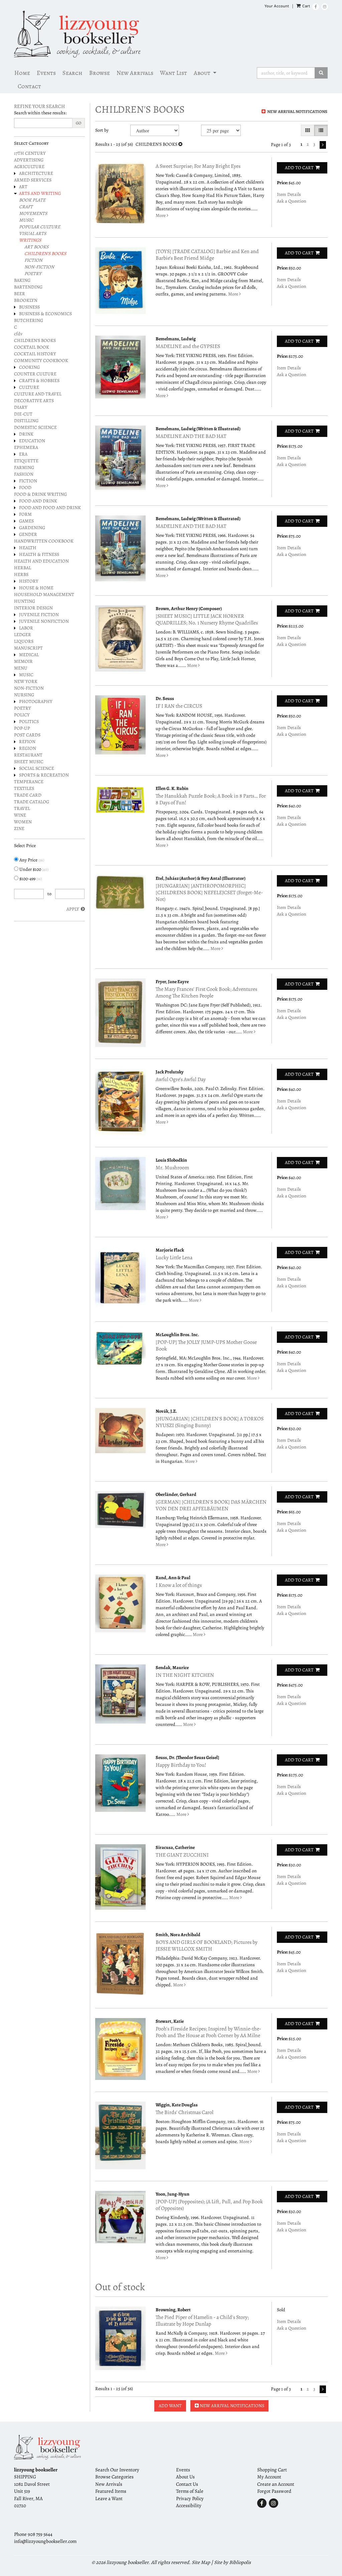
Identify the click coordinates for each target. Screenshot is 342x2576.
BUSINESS (29, 307)
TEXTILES (24, 788)
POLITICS (29, 722)
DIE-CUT (23, 414)
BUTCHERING (29, 320)
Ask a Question (292, 201)
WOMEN (23, 822)
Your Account (277, 6)
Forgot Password (274, 2491)
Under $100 (33, 869)
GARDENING (32, 528)
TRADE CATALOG (32, 802)
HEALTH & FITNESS (39, 554)
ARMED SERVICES (33, 180)
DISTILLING (26, 421)
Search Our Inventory (117, 2470)
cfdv (18, 334)
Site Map (201, 2562)
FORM (25, 514)
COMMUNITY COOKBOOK (41, 361)
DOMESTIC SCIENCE (35, 427)
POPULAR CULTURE (40, 227)
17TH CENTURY (30, 153)
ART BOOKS (36, 247)
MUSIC (26, 220)
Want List (174, 73)
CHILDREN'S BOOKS (45, 254)
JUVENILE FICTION (39, 615)
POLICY (22, 715)
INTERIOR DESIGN (33, 608)
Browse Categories (114, 2477)
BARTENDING (28, 287)
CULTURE (29, 387)
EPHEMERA (26, 447)
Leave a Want (109, 2498)
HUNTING (25, 601)
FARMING (24, 467)
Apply (73, 909)
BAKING (22, 280)
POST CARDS (27, 735)
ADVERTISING (29, 160)
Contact (29, 86)
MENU (21, 668)
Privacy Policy (190, 2498)
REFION (27, 742)
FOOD (25, 488)
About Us (185, 2477)
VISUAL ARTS (33, 233)
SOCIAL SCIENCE (37, 768)
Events (46, 73)
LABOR (26, 628)
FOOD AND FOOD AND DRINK (50, 508)
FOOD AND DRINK (38, 501)
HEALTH (28, 548)
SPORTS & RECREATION (44, 775)
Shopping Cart (272, 2470)
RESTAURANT (28, 755)
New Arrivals (135, 73)
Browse (100, 73)
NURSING (24, 695)
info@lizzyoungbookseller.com (45, 2541)
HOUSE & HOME (36, 588)
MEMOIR (23, 661)
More (161, 215)
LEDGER (23, 635)
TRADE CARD (28, 795)
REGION (28, 748)
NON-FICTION (39, 267)
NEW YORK (26, 681)
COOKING (29, 367)
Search (72, 73)
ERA (23, 454)
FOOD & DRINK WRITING (40, 494)
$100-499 (30, 879)
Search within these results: (40, 113)
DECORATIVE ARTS (34, 401)
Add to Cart (299, 168)
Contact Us (187, 2484)
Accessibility (189, 2505)
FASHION (24, 474)
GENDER (28, 534)
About (202, 73)
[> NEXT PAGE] (323, 145)
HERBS (21, 574)
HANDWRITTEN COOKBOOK (44, 541)
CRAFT (26, 207)
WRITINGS (30, 240)
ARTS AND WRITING (40, 193)
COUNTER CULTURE (35, 374)
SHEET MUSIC (29, 762)
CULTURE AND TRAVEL (38, 394)
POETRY (33, 274)
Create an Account (276, 2484)
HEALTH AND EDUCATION (41, 561)
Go (78, 123)
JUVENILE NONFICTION (44, 621)
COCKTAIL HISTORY (35, 354)
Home (22, 73)
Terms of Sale (190, 2491)
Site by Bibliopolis (232, 2562)
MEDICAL (29, 655)
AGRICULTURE (29, 167)
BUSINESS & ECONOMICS (45, 314)
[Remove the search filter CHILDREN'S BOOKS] (180, 144)
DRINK (26, 434)
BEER (20, 294)
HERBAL (23, 568)
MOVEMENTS (33, 213)
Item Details (289, 194)
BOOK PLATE (32, 200)
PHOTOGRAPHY (36, 701)
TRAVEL (22, 808)
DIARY (21, 407)
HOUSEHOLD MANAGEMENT (44, 595)
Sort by (102, 130)
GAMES (26, 521)
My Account (269, 2477)
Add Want (170, 2406)
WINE (20, 815)
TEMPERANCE (29, 782)
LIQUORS (24, 641)
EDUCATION (32, 441)
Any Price (31, 860)
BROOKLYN (26, 300)
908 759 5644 (40, 2534)
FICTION (33, 260)
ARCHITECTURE (36, 173)
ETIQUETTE (26, 461)
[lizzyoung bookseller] (171, 34)
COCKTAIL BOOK (32, 347)
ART (23, 187)
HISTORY (29, 581)
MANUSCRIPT (28, 648)
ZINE (19, 829)
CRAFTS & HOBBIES (39, 381)
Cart (306, 6)
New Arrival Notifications (297, 111)
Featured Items (111, 2491)
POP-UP (22, 728)
